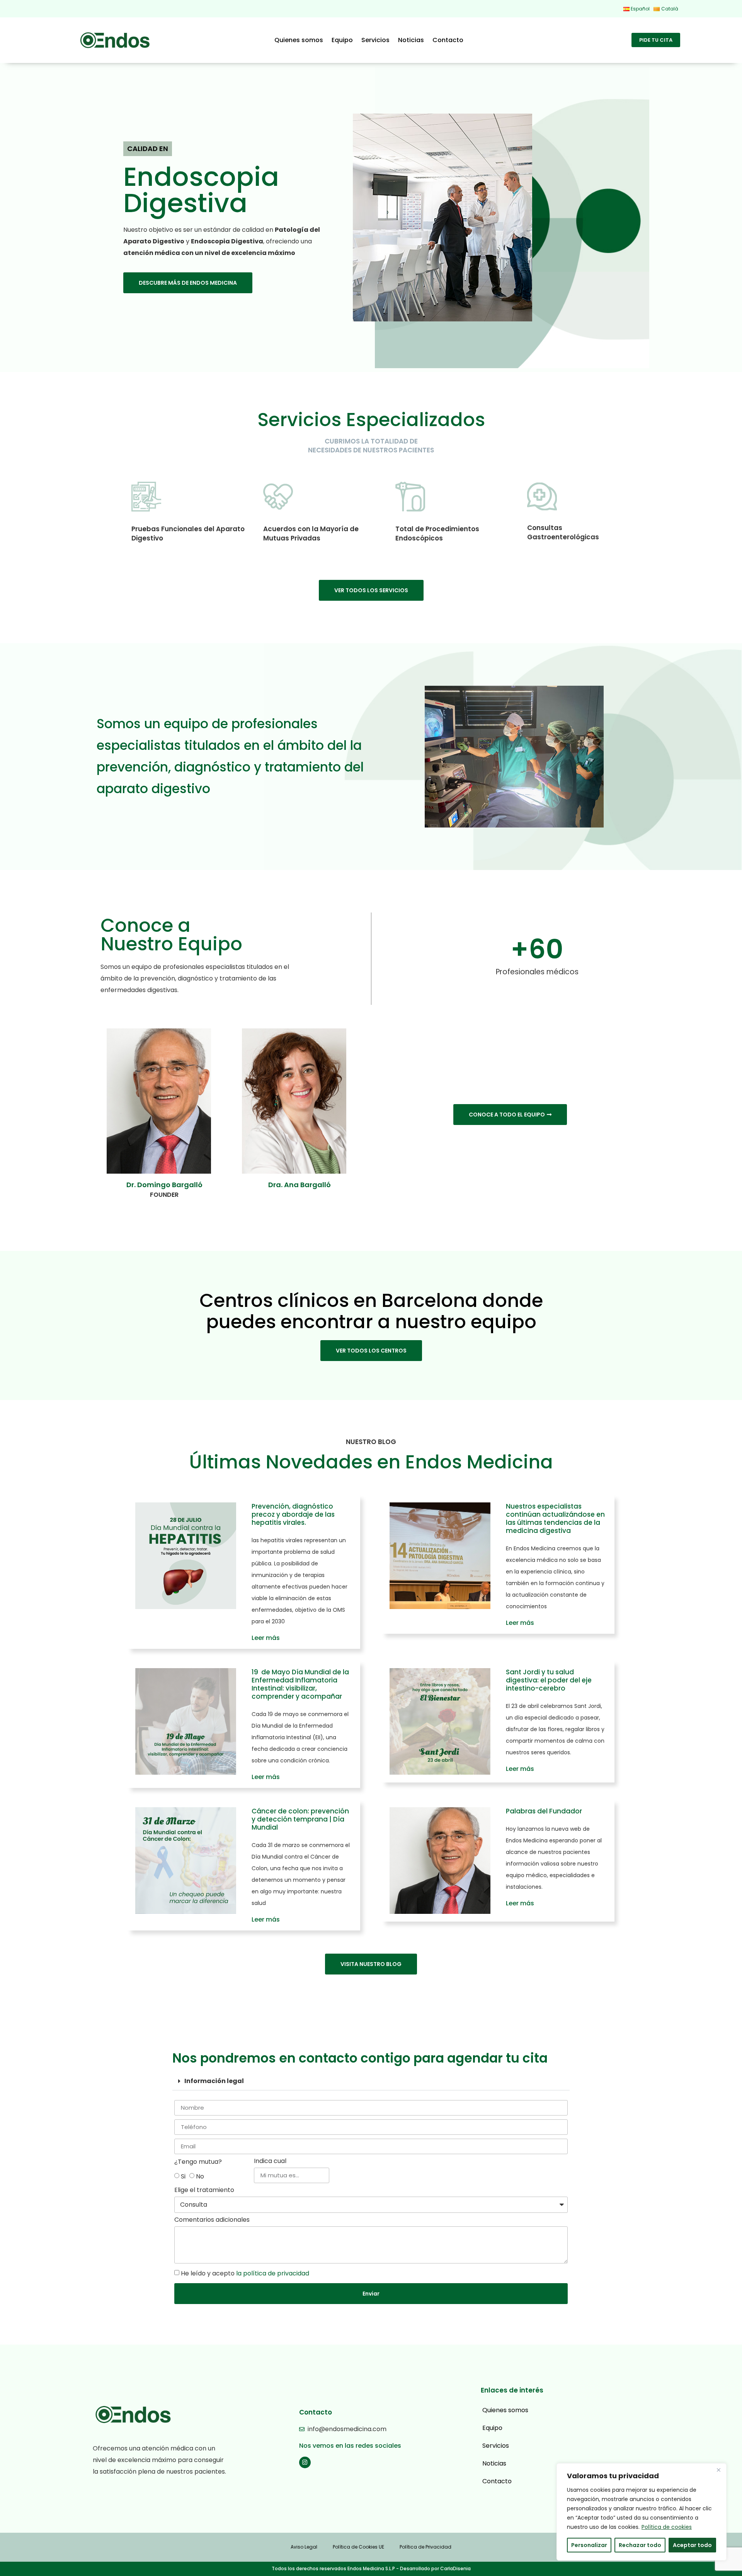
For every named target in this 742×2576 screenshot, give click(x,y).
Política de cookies (667, 2527)
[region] (642, 2512)
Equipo (342, 40)
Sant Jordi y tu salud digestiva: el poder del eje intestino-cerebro (549, 1680)
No (200, 2176)
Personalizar (589, 2545)
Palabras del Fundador (544, 1811)
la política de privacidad (273, 2273)
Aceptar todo (692, 2545)
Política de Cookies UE (358, 2547)
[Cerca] (718, 2470)
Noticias (411, 40)
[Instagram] (305, 2462)
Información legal (214, 2081)
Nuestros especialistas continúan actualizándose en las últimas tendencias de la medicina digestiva (555, 1518)
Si (183, 2176)
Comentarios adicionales (212, 2220)
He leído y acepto (245, 2273)
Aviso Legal (304, 2547)
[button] (371, 2081)
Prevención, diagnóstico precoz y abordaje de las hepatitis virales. (293, 1514)
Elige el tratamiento (204, 2191)
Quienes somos (299, 40)
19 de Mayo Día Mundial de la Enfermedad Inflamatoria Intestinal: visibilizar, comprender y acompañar (300, 1684)
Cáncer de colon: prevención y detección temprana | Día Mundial (300, 1819)
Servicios (375, 40)
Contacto (448, 40)
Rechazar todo (640, 2545)
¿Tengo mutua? (198, 2162)
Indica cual (270, 2162)
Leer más (266, 1638)
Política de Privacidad (425, 2547)
